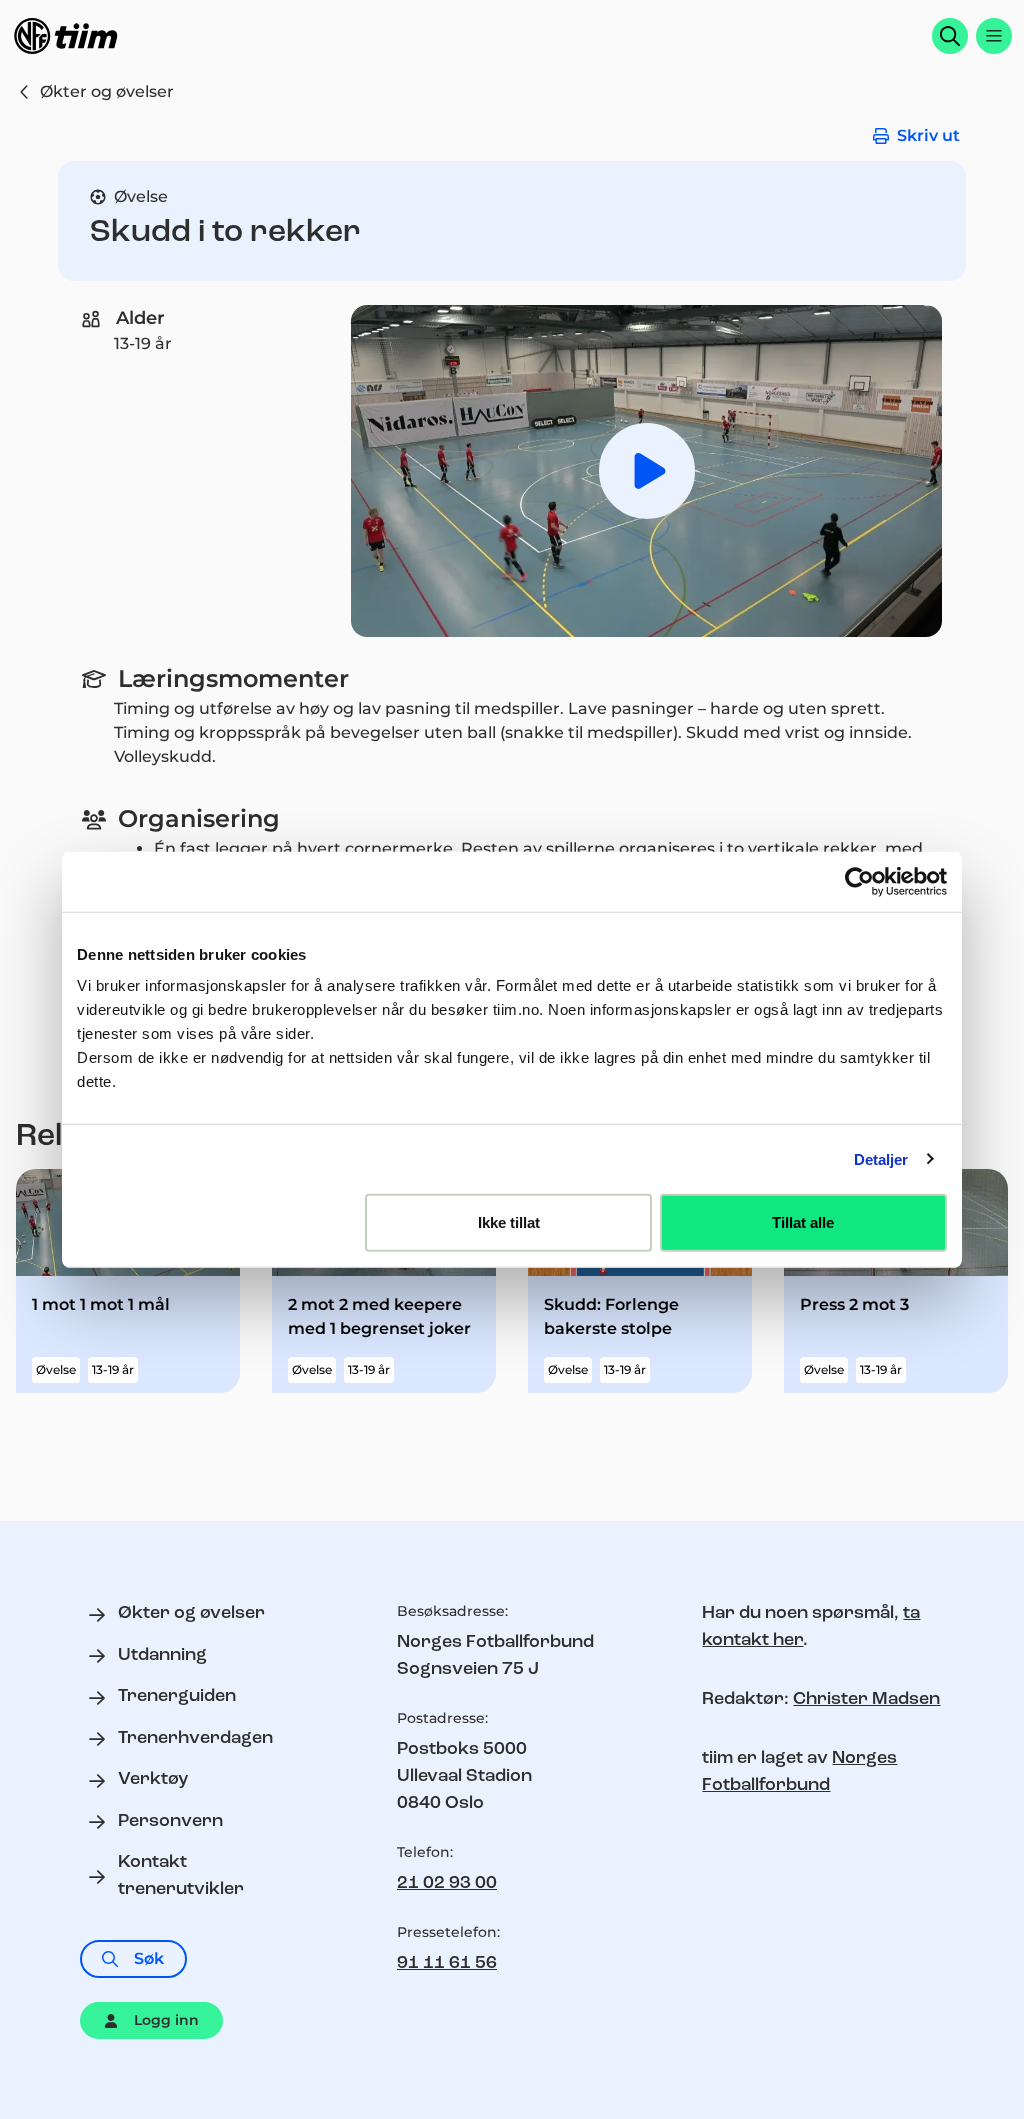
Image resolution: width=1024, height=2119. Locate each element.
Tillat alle (803, 1222)
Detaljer (881, 1158)
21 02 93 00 (447, 1884)
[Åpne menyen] (994, 36)
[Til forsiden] (66, 36)
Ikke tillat (509, 1222)
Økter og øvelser (107, 91)
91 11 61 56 (447, 1964)
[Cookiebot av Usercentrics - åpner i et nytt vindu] (859, 881)
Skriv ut (928, 135)
